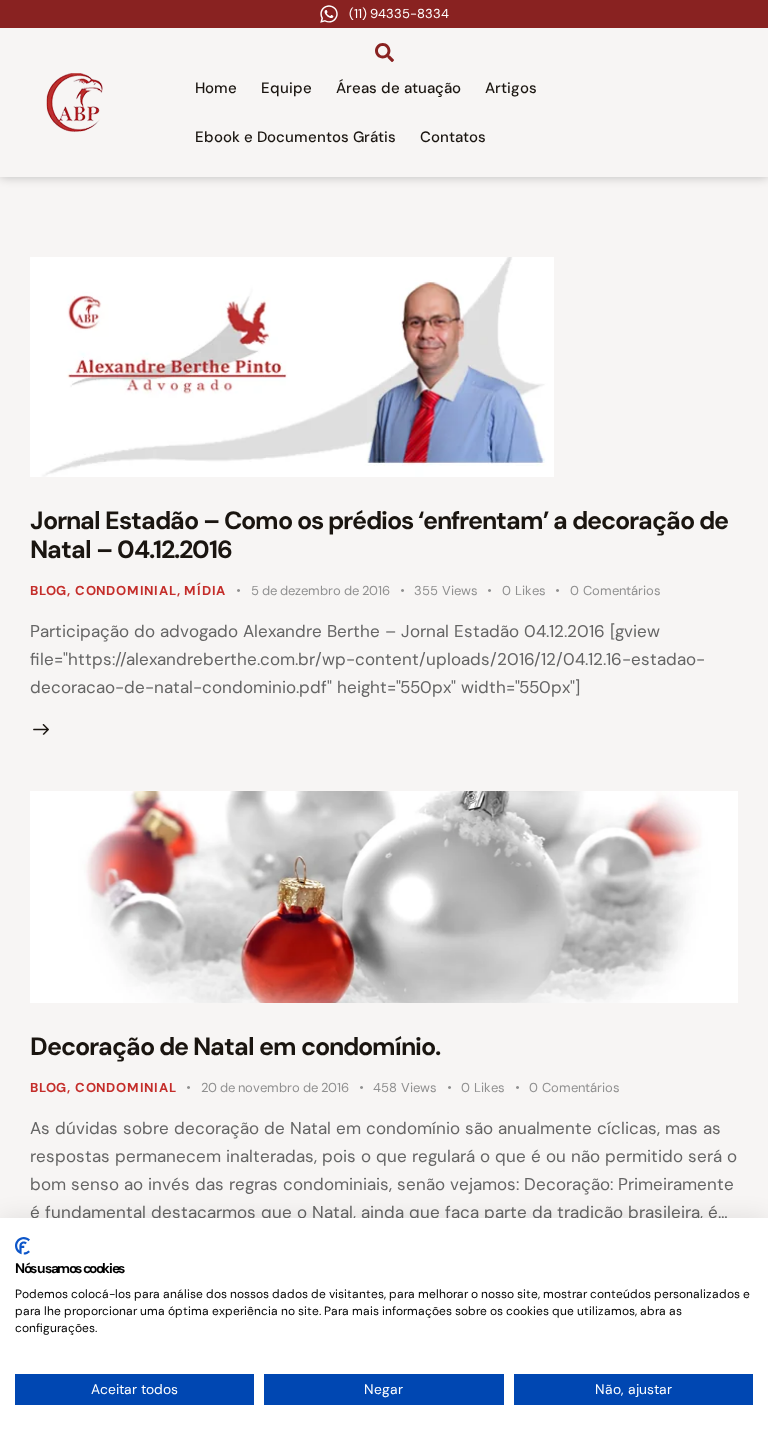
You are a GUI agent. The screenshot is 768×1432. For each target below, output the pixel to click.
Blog (48, 590)
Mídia (205, 590)
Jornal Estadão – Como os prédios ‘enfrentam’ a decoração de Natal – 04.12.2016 (379, 535)
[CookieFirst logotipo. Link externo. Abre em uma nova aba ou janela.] (22, 1246)
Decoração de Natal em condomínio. (235, 1046)
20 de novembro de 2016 (275, 1087)
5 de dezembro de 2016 (320, 590)
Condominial (126, 590)
